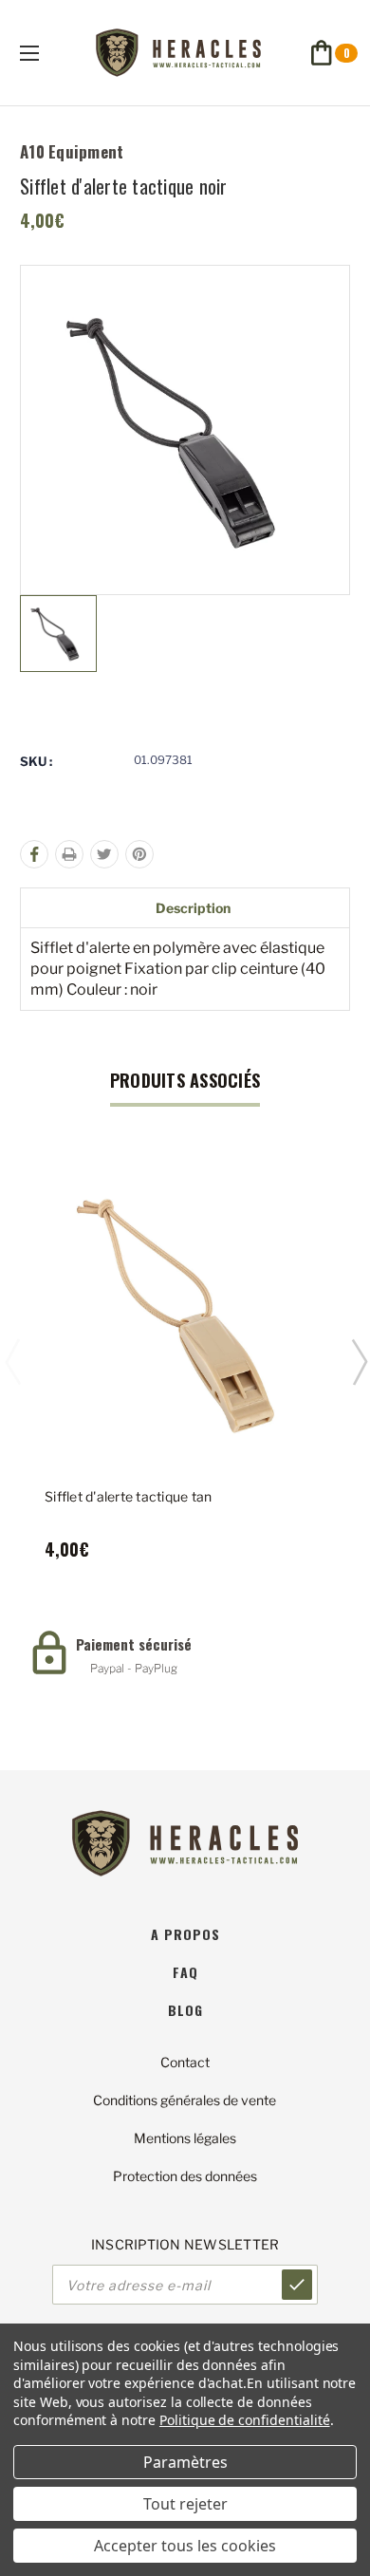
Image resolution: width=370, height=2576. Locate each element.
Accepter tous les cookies (185, 2546)
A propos (185, 1934)
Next (359, 1361)
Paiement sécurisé (134, 1644)
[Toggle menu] (46, 53)
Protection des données (185, 2176)
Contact (185, 2062)
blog (185, 2010)
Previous (12, 1361)
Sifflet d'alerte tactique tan (128, 1496)
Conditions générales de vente (185, 2100)
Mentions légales (185, 2138)
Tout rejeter (185, 2504)
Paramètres (185, 2462)
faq (185, 1972)
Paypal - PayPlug (134, 1668)
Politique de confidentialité (245, 2420)
